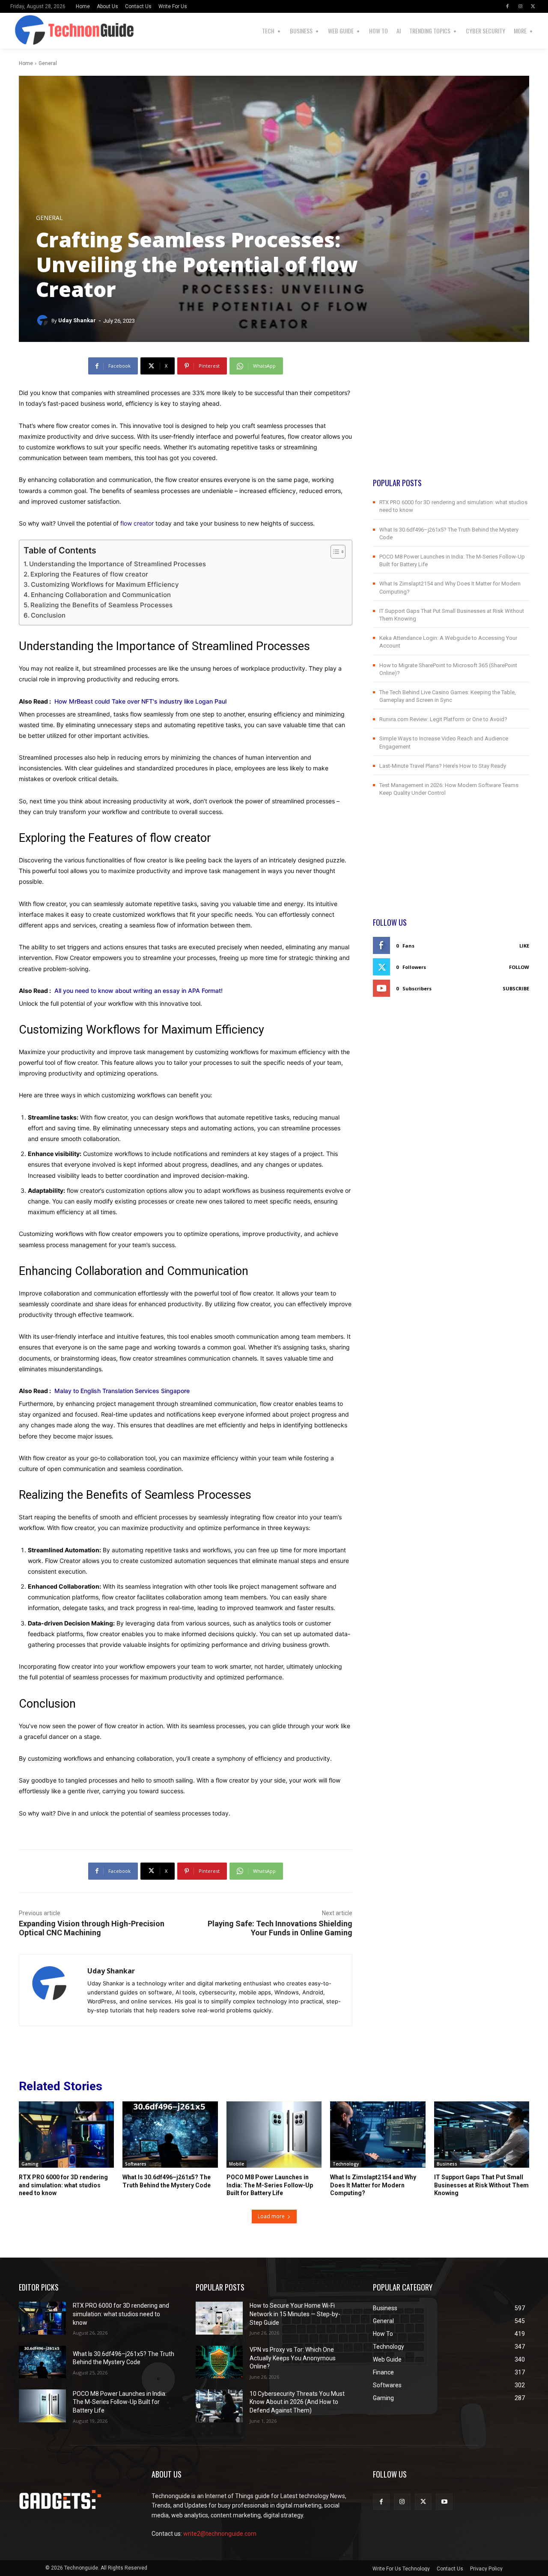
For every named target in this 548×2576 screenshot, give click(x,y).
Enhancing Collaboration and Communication (101, 595)
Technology (346, 2164)
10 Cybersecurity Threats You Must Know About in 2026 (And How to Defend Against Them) (297, 2402)
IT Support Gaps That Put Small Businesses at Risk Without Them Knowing (481, 2185)
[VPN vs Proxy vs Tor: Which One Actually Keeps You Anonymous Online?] (219, 2362)
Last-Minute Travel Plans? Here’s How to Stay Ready (443, 766)
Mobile (237, 2164)
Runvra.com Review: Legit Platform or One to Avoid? (443, 719)
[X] (533, 6)
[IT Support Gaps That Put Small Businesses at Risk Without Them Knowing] (482, 2135)
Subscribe (516, 988)
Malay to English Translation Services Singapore (122, 1391)
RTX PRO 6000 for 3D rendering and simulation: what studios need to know (63, 2185)
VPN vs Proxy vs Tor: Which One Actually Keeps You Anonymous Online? (293, 2358)
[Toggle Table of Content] (334, 552)
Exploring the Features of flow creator (89, 574)
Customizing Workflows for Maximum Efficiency (105, 584)
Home (26, 63)
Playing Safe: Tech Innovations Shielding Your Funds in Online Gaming (280, 1928)
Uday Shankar (77, 320)
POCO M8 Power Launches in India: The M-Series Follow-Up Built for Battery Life (270, 2185)
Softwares (136, 2164)
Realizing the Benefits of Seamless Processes (101, 605)
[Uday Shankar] (44, 321)
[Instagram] (520, 6)
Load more (271, 2216)
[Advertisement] (451, 417)
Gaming (30, 2164)
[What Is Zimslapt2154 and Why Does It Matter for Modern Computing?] (378, 2135)
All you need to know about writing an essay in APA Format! (138, 991)
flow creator (137, 523)
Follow (519, 967)
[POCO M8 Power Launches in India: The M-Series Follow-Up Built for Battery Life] (274, 2135)
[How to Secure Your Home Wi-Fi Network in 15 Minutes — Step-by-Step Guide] (219, 2318)
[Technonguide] (22, 31)
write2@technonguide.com (220, 2534)
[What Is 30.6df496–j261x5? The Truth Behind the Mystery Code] (170, 2135)
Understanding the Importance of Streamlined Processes (118, 564)
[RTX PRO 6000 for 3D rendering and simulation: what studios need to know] (66, 2135)
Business (447, 2164)
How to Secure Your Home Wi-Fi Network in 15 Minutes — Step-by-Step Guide (295, 2314)
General (48, 63)
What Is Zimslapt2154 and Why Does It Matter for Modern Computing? (373, 2185)
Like (524, 946)
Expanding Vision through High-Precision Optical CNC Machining (92, 1928)
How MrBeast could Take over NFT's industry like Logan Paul (140, 701)
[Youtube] (444, 2502)
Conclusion (48, 615)
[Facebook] (507, 6)
